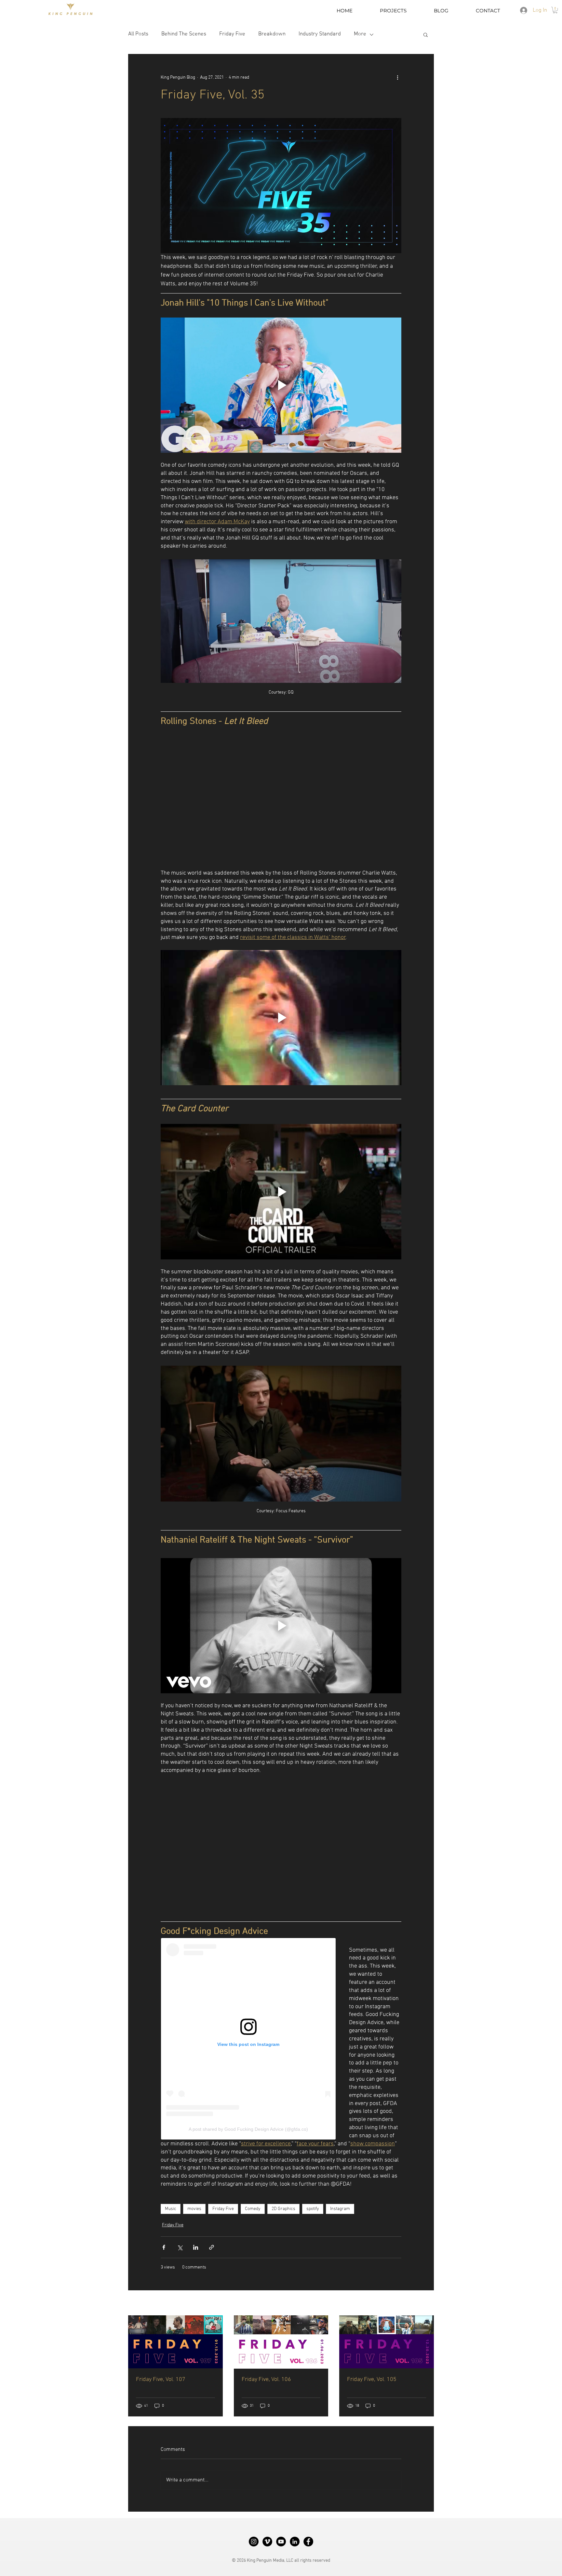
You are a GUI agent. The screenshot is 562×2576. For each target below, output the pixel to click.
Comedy (253, 2209)
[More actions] (397, 77)
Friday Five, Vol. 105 (372, 2380)
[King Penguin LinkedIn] (295, 2542)
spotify (313, 2209)
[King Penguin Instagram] (254, 2542)
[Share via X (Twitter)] (180, 2247)
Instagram (340, 2209)
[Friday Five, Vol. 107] (175, 2342)
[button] (555, 10)
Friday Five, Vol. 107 (161, 2380)
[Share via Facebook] (164, 2247)
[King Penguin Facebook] (308, 2542)
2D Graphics (283, 2209)
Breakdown (272, 34)
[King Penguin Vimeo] (267, 2542)
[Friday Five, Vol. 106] (281, 2342)
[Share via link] (212, 2247)
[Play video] (281, 385)
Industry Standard (320, 34)
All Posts (138, 34)
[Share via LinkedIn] (196, 2247)
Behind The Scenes (184, 34)
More (360, 34)
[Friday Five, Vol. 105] (387, 2342)
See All (427, 2303)
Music (171, 2209)
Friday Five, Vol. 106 (266, 2380)
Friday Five (232, 34)
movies (194, 2209)
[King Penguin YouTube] (281, 2542)
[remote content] (281, 798)
